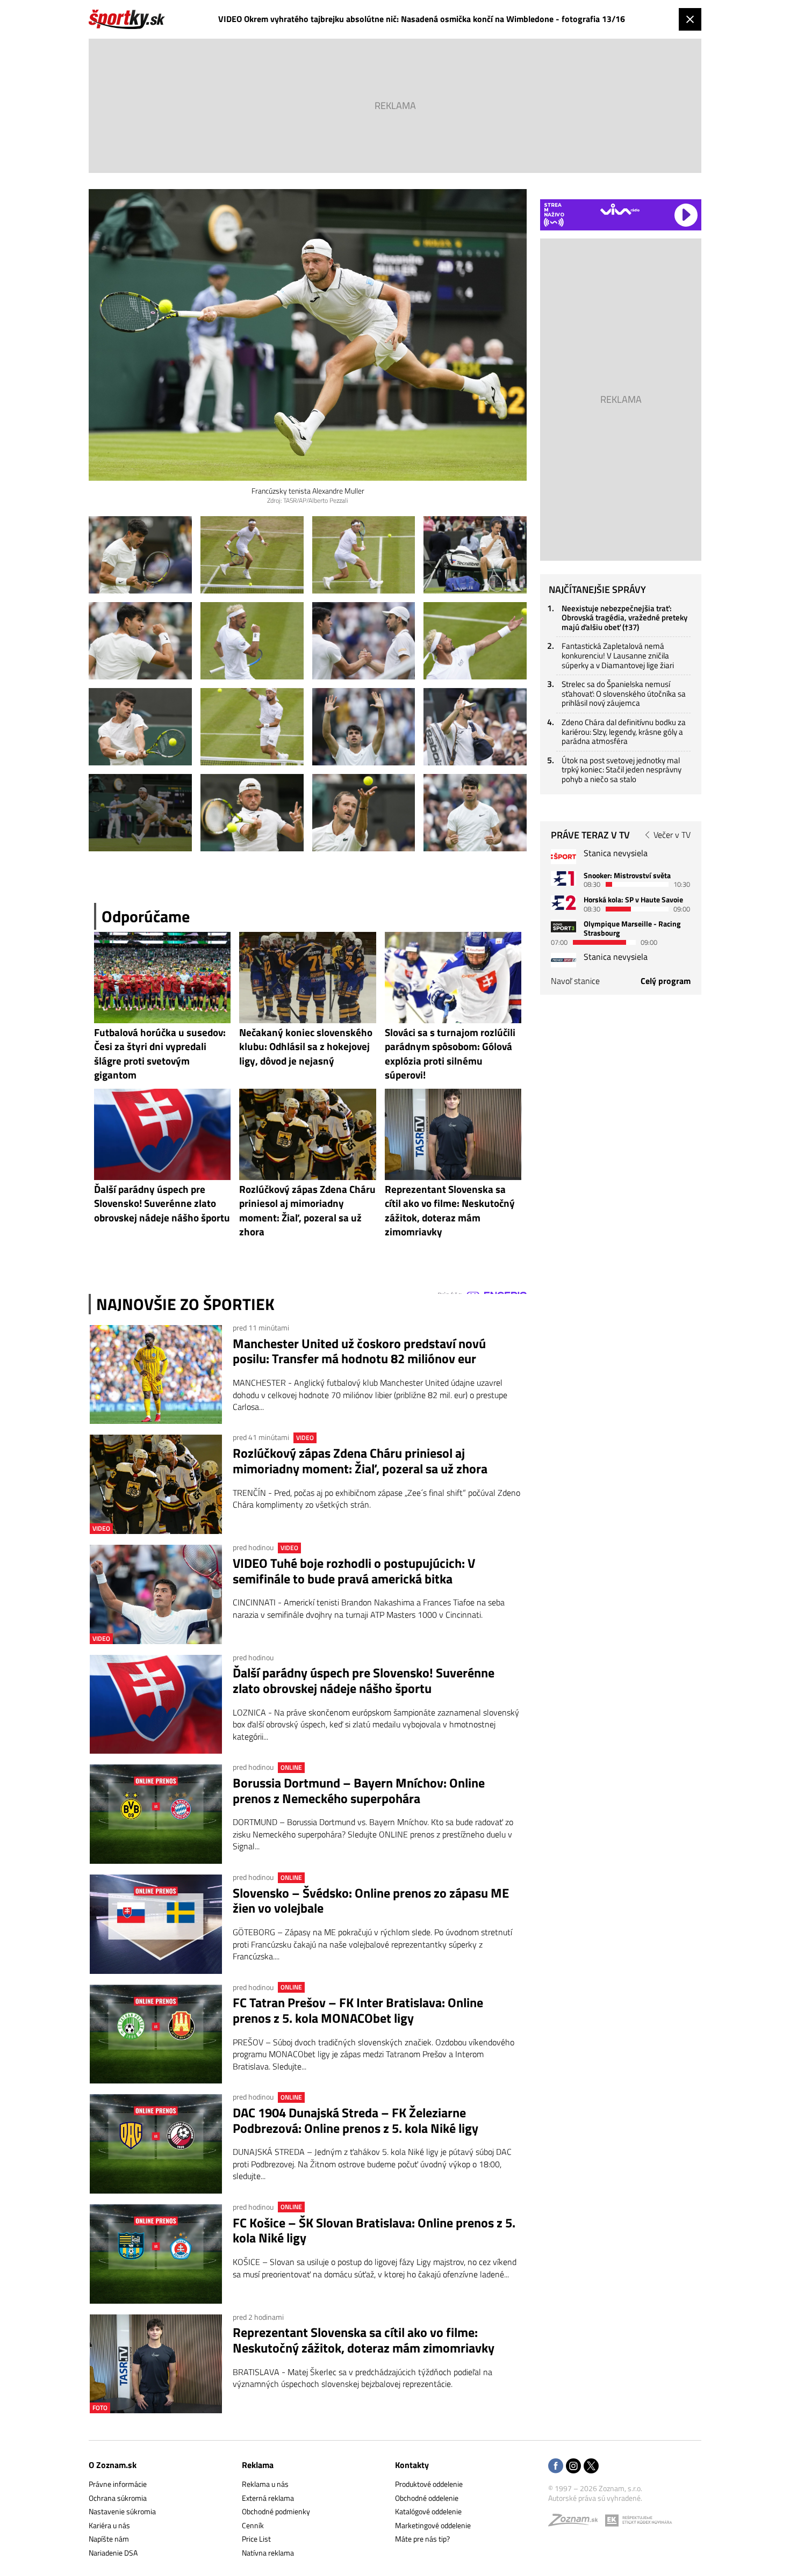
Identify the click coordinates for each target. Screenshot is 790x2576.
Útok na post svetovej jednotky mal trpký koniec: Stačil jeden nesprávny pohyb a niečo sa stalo (622, 770)
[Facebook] (556, 2467)
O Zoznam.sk (113, 2465)
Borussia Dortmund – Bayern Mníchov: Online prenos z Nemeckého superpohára (359, 1791)
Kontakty (412, 2465)
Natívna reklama (268, 2553)
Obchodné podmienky (276, 2511)
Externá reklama (268, 2498)
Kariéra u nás (109, 2525)
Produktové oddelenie (429, 2484)
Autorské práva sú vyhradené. (595, 2498)
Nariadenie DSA (113, 2553)
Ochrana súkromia (118, 2498)
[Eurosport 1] (563, 878)
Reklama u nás (265, 2484)
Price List (256, 2539)
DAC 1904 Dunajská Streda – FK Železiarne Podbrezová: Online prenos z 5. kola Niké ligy (355, 2121)
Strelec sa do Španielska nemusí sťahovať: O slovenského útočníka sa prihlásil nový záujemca (624, 693)
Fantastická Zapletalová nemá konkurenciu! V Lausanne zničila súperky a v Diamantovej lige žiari (618, 655)
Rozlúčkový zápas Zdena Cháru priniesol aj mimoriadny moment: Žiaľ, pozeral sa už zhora (360, 1461)
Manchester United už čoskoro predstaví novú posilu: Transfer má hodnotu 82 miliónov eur (359, 1351)
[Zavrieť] (690, 19)
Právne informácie (118, 2484)
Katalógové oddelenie (428, 2511)
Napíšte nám (109, 2539)
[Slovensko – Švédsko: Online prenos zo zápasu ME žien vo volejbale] (156, 1924)
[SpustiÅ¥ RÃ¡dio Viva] (620, 209)
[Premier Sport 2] (563, 960)
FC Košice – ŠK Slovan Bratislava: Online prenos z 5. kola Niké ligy (374, 2231)
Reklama (258, 2465)
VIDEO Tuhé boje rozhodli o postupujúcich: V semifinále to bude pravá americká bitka (354, 1571)
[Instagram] (573, 2467)
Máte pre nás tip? (422, 2539)
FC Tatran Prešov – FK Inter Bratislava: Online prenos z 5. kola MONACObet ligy (358, 2010)
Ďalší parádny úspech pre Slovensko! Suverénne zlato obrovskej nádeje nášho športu (364, 1681)
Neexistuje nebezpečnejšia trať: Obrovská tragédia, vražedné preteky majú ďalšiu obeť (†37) (624, 618)
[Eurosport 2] (563, 903)
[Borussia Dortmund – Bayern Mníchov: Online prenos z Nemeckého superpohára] (156, 1814)
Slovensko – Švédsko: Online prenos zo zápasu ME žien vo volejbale (371, 1901)
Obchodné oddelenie (427, 2498)
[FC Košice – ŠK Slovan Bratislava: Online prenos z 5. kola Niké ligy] (156, 2254)
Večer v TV (672, 835)
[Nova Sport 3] (563, 927)
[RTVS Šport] (563, 856)
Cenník (253, 2525)
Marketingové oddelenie (433, 2525)
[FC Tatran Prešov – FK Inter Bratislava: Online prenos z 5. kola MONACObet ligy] (156, 2034)
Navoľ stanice (575, 981)
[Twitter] (591, 2467)
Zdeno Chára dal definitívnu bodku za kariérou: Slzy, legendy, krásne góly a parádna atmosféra (624, 732)
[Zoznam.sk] (577, 2523)
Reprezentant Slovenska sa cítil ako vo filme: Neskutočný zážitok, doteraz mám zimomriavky (364, 2340)
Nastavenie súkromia (122, 2511)
